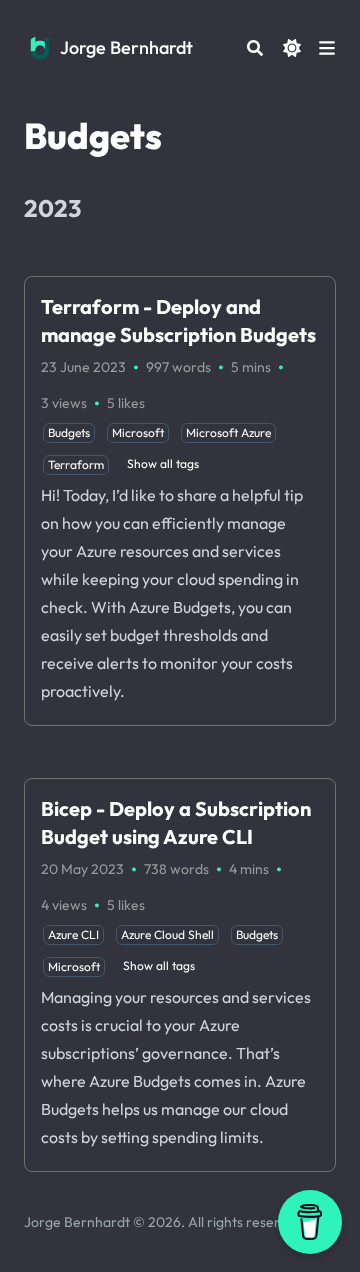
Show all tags (163, 463)
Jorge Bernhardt (126, 47)
